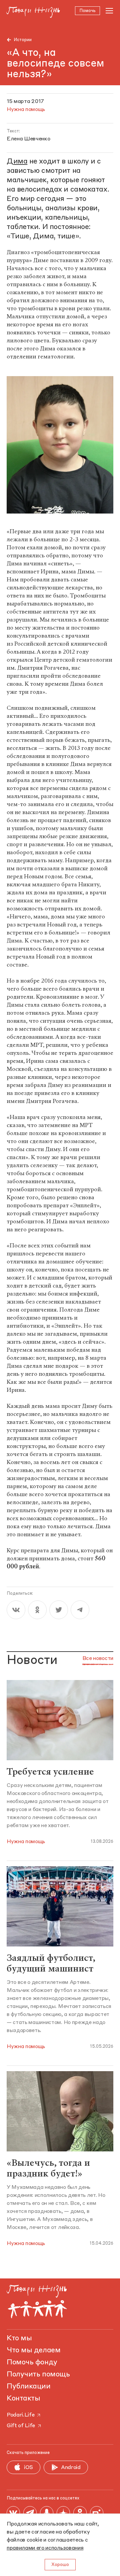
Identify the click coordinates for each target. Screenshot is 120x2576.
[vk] (16, 1610)
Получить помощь (38, 2374)
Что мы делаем (33, 2350)
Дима (17, 161)
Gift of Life (21, 2426)
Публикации (29, 2386)
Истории (23, 40)
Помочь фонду (32, 2362)
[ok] (37, 1610)
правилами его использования (45, 2548)
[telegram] (80, 1610)
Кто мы (19, 2338)
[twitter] (59, 1610)
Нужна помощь (26, 1842)
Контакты (23, 2398)
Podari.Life (20, 2415)
